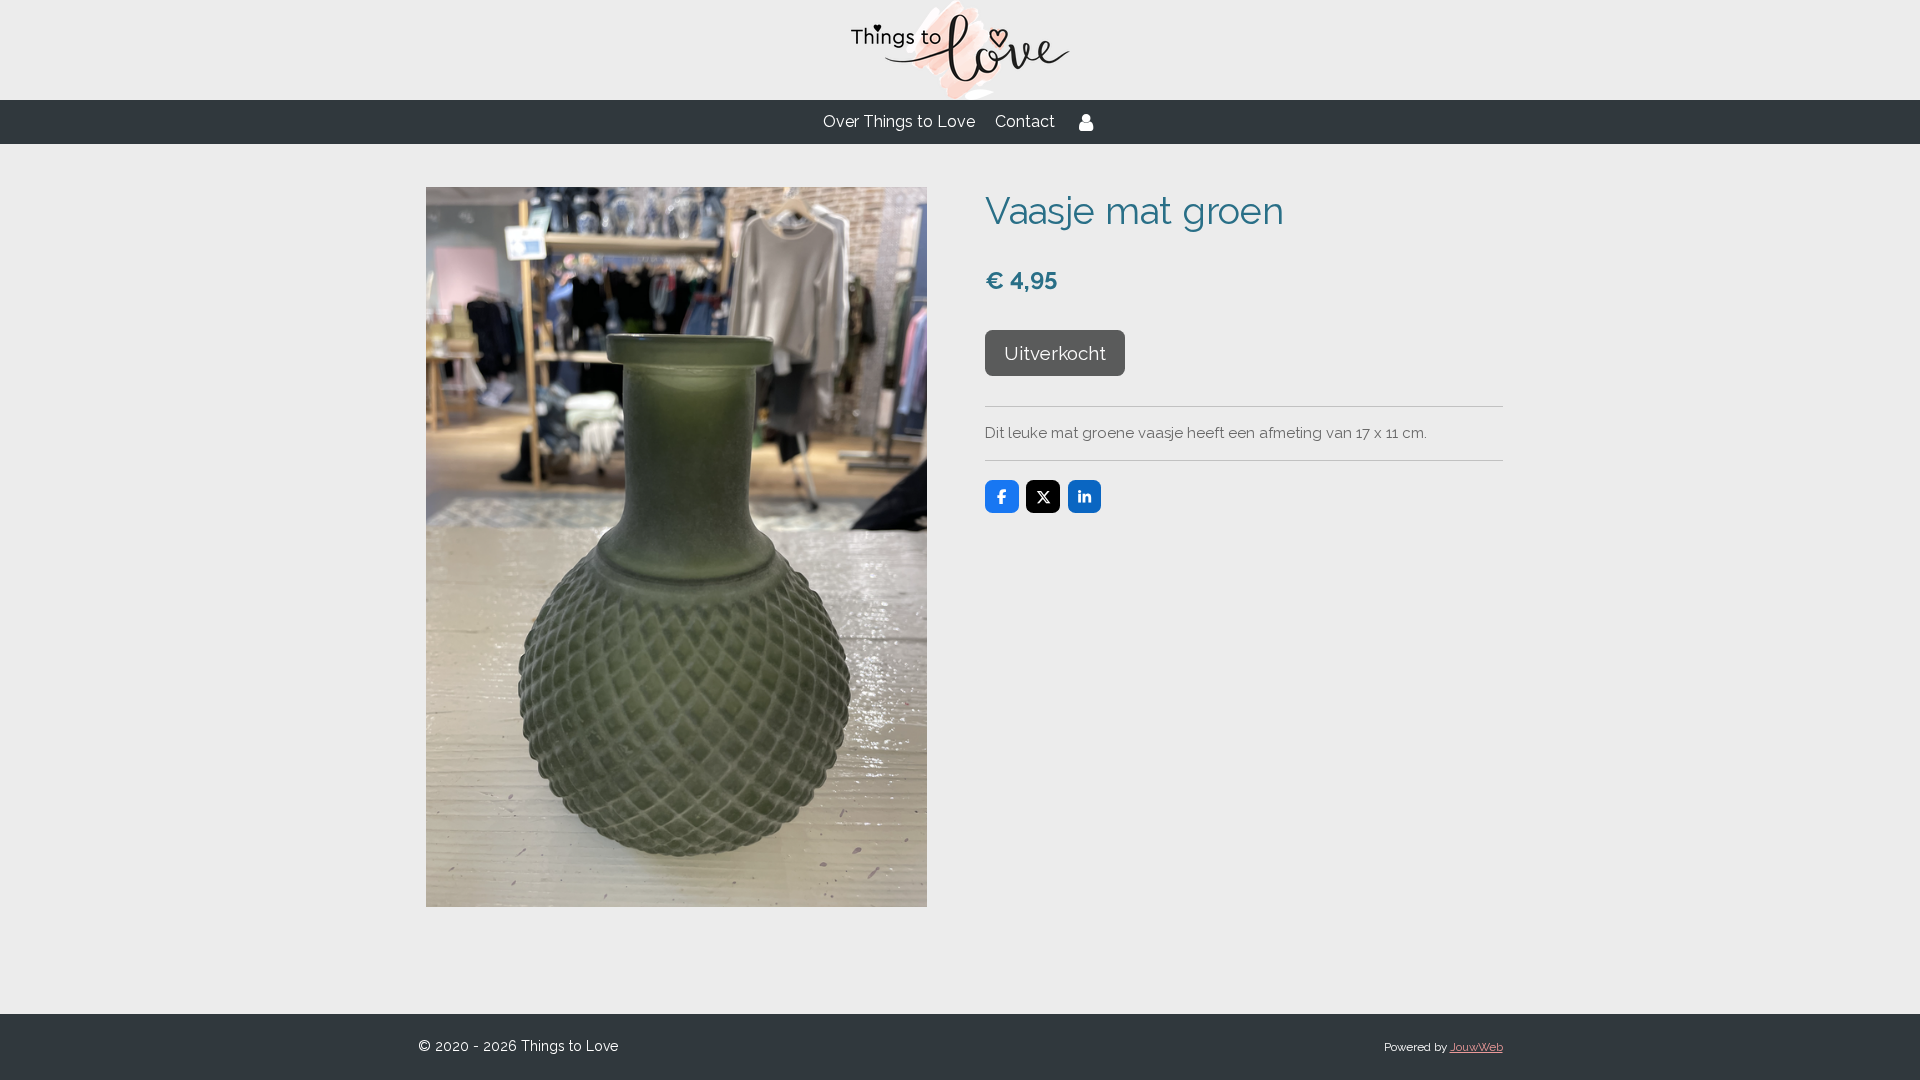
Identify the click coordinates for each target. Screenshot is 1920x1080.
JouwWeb (1476, 1047)
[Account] (1086, 122)
